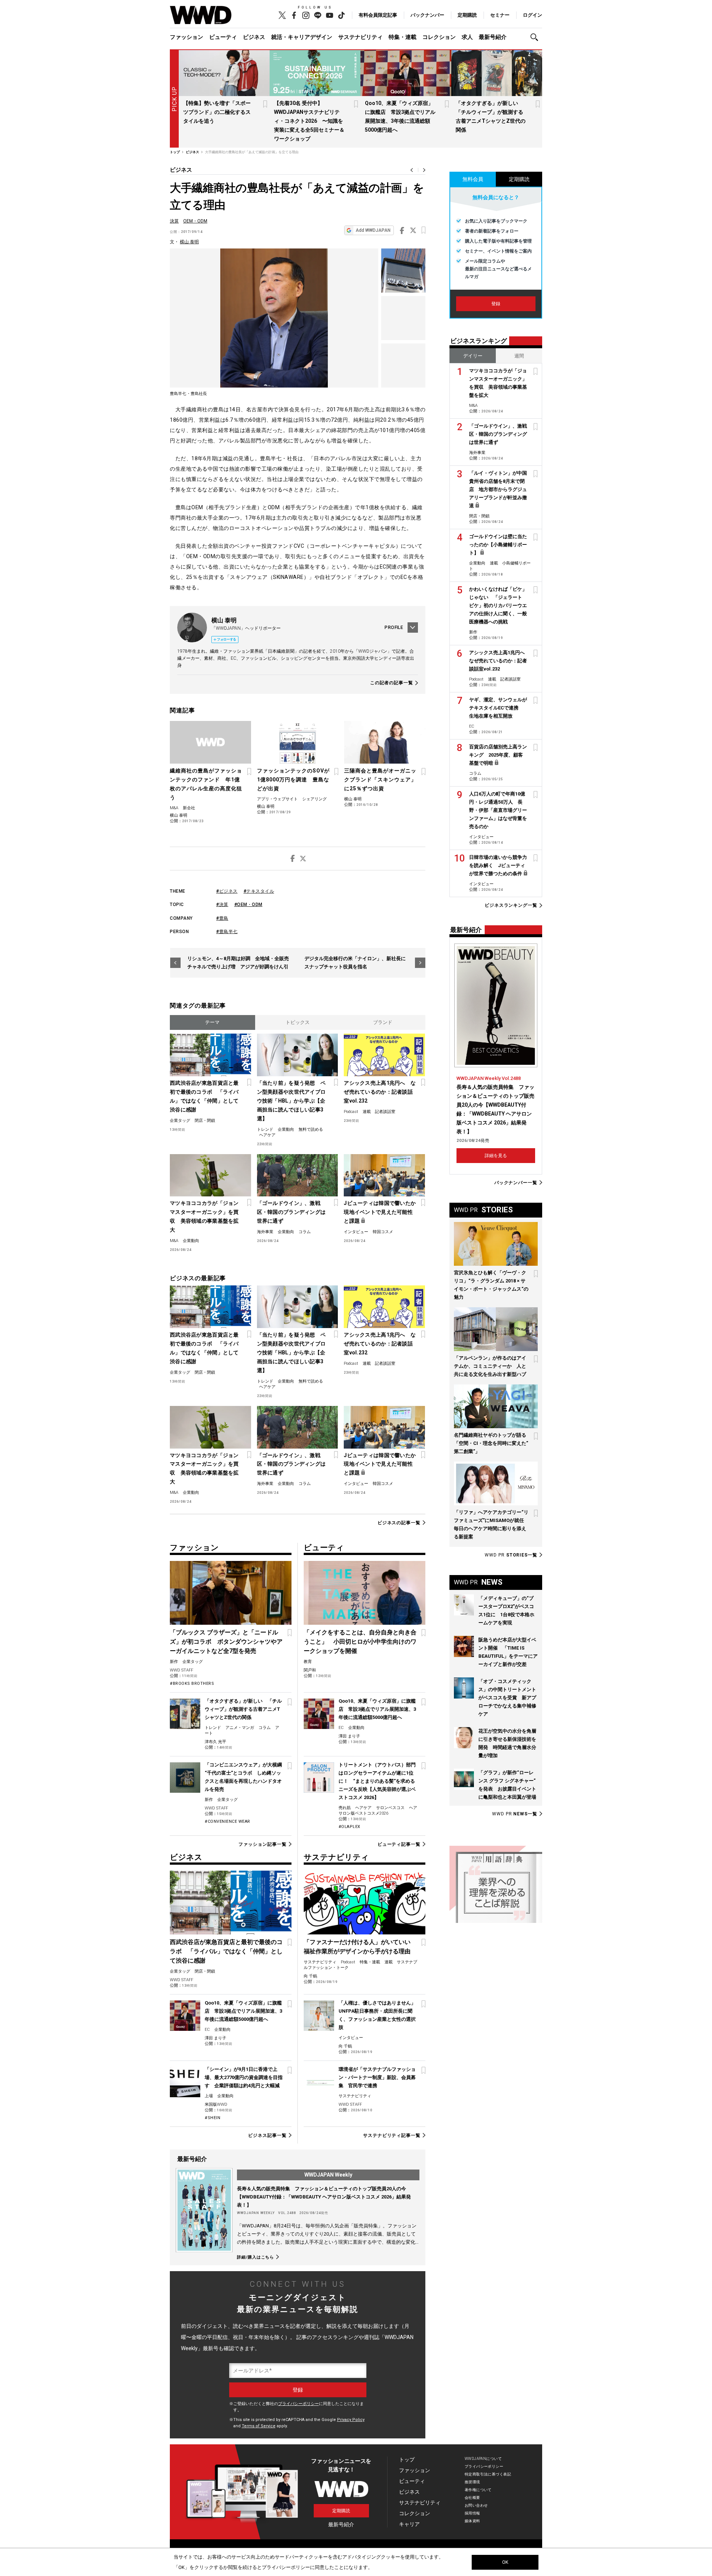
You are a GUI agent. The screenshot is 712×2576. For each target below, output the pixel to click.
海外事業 (265, 1232)
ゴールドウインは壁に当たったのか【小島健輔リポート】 (498, 545)
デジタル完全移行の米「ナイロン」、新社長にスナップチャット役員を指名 (355, 963)
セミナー (500, 15)
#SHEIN (212, 2118)
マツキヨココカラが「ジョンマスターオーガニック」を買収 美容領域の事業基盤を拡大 (204, 1216)
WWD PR (511, 1555)
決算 (174, 221)
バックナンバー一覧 (516, 1182)
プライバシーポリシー (299, 2404)
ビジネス (254, 37)
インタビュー (356, 1232)
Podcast (351, 1112)
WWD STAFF (182, 1670)
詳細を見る (496, 1156)
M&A (174, 808)
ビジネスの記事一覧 (399, 1523)
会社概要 (472, 2498)
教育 (308, 1662)
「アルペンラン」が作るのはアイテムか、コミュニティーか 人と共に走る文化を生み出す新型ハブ (490, 1366)
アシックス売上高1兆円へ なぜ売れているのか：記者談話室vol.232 (380, 1092)
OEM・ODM (195, 221)
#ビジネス (227, 891)
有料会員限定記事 (378, 15)
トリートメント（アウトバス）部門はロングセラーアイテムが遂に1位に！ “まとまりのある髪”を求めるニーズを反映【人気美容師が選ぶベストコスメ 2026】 (377, 1781)
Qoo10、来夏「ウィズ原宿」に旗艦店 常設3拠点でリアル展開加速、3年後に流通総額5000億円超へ (377, 1709)
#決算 (222, 905)
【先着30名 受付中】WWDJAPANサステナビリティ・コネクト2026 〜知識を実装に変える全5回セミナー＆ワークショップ (309, 121)
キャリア (409, 2524)
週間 (519, 356)
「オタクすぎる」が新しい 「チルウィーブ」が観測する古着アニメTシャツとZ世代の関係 (243, 1709)
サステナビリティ (360, 37)
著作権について (478, 2490)
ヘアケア (267, 1135)
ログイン (533, 15)
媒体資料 (472, 2521)
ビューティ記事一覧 (399, 1844)
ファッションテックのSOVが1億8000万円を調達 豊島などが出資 (293, 780)
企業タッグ (180, 1121)
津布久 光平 (215, 1742)
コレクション (439, 37)
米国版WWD (216, 2104)
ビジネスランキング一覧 (511, 905)
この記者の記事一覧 (392, 683)
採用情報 (472, 2513)
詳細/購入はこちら (256, 2257)
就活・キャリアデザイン (302, 37)
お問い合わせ (476, 2505)
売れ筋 (345, 1808)
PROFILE (394, 627)
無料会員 (473, 179)
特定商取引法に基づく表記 (488, 2474)
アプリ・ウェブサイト (277, 799)
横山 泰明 (189, 242)
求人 (467, 37)
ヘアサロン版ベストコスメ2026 (378, 1811)
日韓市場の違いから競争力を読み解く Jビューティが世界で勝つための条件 (498, 865)
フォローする (227, 639)
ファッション (187, 37)
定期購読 (467, 15)
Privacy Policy (351, 2420)
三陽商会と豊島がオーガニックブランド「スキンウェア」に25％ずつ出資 (380, 780)
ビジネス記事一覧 (267, 2135)
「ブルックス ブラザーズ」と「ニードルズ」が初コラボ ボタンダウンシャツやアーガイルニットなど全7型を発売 (226, 1642)
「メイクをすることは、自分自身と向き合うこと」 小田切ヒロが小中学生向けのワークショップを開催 (360, 1642)
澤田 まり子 (349, 1736)
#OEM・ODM (248, 905)
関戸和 (310, 1670)
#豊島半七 (227, 932)
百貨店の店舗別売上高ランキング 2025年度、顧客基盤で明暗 (498, 755)
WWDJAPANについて (483, 2459)
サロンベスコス (390, 1808)
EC (341, 1728)
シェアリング (314, 799)
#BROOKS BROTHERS (192, 1684)
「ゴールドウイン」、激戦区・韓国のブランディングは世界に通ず (291, 1212)
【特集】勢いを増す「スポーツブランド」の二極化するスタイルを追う (217, 112)
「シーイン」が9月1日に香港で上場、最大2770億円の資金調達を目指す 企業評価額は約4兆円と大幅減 (244, 2077)
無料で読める (311, 1129)
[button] (536, 37)
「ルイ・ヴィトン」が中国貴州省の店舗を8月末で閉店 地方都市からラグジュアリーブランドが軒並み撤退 (498, 489)
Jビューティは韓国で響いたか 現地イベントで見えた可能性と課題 (380, 1212)
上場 (209, 2096)
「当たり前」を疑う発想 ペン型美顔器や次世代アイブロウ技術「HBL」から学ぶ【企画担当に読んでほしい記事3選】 (291, 1101)
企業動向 (286, 1129)
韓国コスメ (383, 1232)
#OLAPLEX (350, 1827)
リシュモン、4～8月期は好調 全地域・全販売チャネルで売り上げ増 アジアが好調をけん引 (238, 963)
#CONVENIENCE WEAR (228, 1821)
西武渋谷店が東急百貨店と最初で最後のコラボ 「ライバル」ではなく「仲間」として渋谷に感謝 (204, 1096)
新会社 (189, 808)
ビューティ (223, 37)
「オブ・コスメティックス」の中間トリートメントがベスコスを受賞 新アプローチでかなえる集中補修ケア (507, 1698)
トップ (407, 2460)
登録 (496, 304)
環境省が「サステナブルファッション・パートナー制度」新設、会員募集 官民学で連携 (377, 2077)
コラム (305, 1232)
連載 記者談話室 (379, 1112)
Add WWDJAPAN (373, 230)
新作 (174, 1662)
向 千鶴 (310, 1976)
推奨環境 (472, 2482)
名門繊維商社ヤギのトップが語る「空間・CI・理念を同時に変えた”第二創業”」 (491, 1443)
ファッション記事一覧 (262, 1844)
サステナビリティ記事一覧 (392, 2135)
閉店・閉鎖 (205, 1121)
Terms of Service (259, 2426)
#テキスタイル (259, 891)
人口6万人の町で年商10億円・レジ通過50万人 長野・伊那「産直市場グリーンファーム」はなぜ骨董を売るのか (498, 810)
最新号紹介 (493, 37)
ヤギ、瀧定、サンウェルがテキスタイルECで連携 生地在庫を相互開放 (498, 708)
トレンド (265, 1129)
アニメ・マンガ (240, 1728)
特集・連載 (403, 37)
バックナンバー (427, 15)
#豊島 (222, 918)
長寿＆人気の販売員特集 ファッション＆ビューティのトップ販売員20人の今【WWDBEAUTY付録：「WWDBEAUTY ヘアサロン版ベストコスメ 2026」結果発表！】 (324, 2197)
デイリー (473, 356)
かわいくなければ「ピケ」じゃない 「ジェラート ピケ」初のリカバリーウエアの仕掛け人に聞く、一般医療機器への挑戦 (498, 605)
